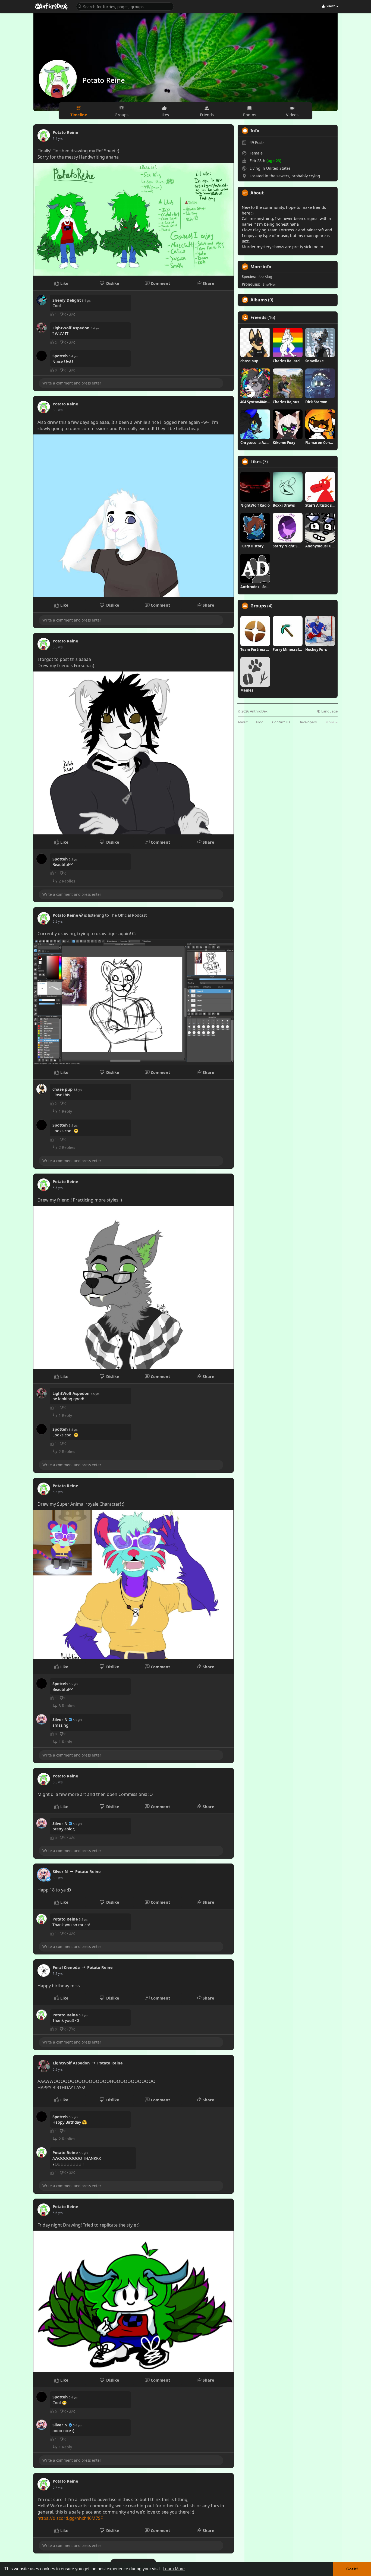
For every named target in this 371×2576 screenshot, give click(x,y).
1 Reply (65, 1111)
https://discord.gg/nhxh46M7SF (70, 2518)
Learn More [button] (174, 2569)
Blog (260, 722)
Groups (258, 606)
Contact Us (281, 722)
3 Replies (66, 1706)
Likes (256, 462)
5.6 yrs (58, 2213)
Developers (308, 722)
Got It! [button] (352, 2569)
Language (329, 711)
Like (64, 283)
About (243, 722)
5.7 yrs (58, 2487)
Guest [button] (330, 6)
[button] (125, 6)
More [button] (330, 722)
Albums (259, 300)
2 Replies (66, 881)
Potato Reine (104, 80)
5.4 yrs (58, 139)
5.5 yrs (58, 410)
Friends (258, 317)
